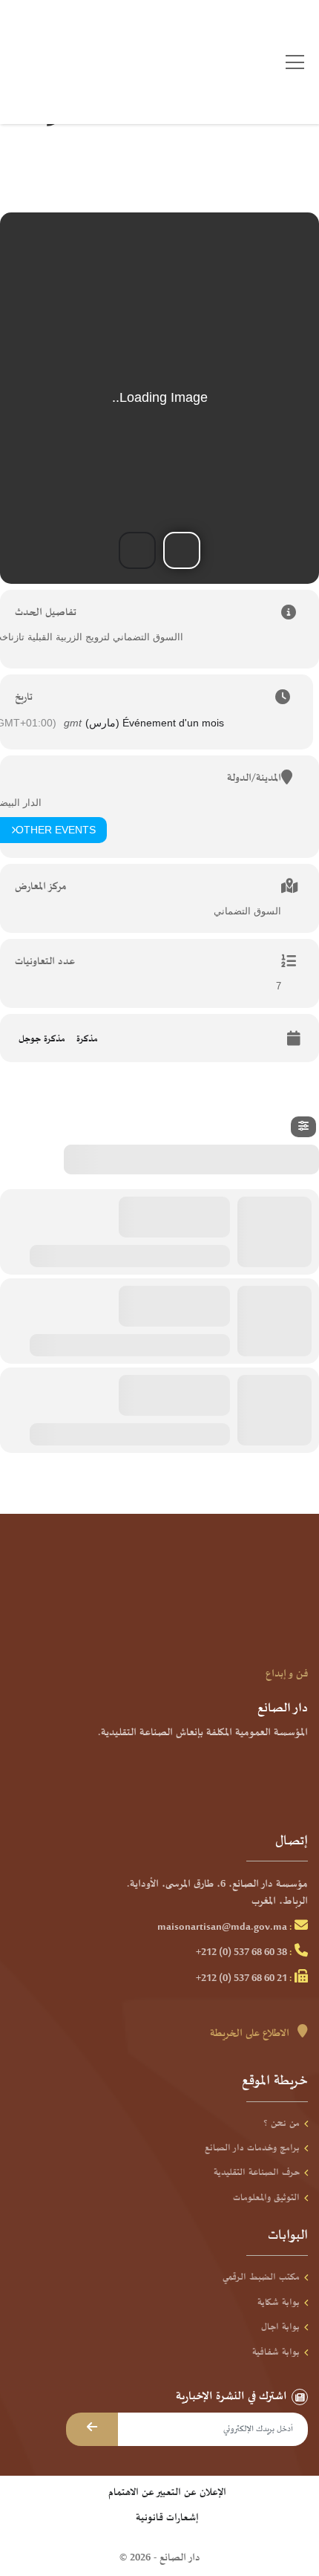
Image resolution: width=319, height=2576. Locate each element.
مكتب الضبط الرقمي (261, 2277)
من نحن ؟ (282, 2124)
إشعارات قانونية (167, 2518)
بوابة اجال (280, 2327)
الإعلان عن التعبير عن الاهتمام (167, 2493)
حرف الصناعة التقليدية (257, 2173)
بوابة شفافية (276, 2352)
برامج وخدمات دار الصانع (252, 2148)
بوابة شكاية (279, 2303)
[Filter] (303, 1127)
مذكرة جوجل (42, 1039)
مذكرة (87, 1039)
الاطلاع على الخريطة (251, 2034)
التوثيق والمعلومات (266, 2198)
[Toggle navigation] (295, 62)
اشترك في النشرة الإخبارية (231, 2397)
